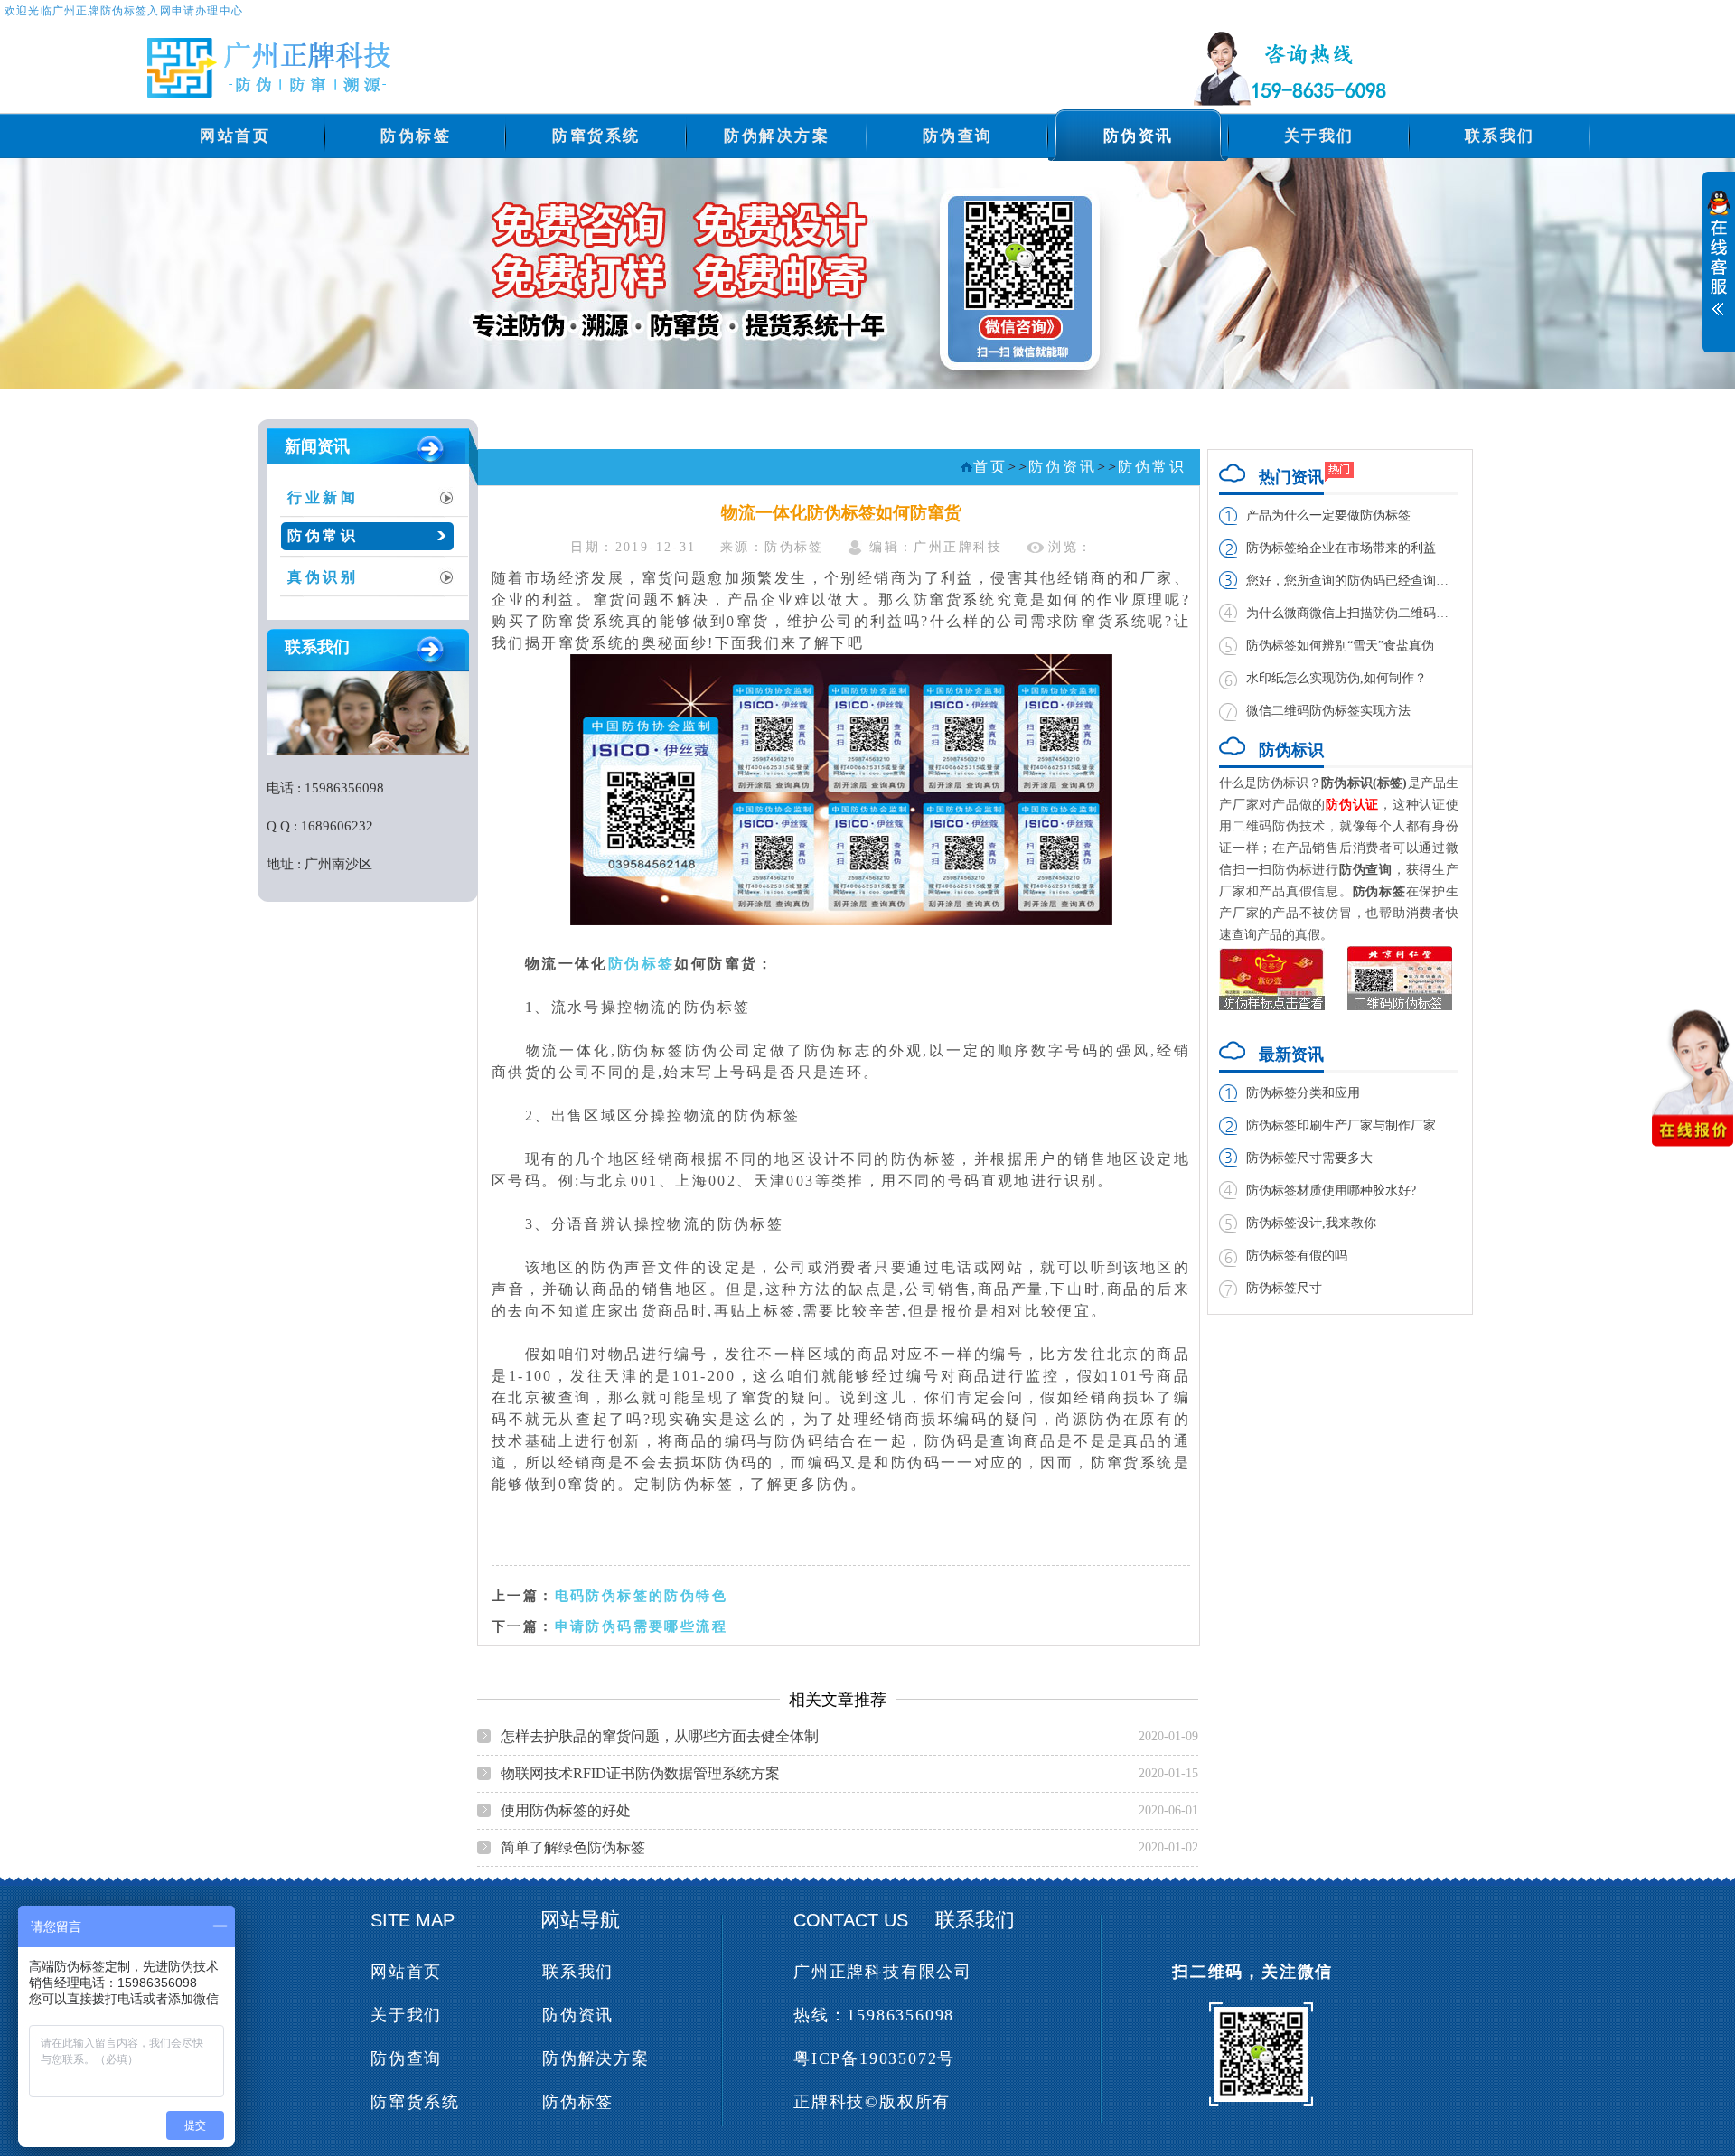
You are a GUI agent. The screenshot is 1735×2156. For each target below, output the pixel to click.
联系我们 (1500, 136)
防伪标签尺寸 (1284, 1288)
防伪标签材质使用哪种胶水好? (1331, 1190)
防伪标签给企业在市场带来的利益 (1341, 548)
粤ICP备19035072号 (874, 2058)
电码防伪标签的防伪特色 (641, 1595)
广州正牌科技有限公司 (883, 1972)
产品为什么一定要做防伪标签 (1328, 516)
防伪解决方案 (777, 136)
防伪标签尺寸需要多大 (1309, 1158)
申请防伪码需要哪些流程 (641, 1626)
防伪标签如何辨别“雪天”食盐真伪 (1340, 646)
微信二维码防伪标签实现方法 (1328, 711)
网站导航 (580, 1920)
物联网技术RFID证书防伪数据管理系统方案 (640, 1773)
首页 (990, 467)
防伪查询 (958, 136)
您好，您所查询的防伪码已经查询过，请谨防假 (1352, 581)
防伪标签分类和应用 (1303, 1093)
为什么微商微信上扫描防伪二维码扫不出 (1352, 613)
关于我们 (1319, 136)
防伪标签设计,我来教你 (1311, 1223)
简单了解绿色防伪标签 (573, 1847)
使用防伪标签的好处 (566, 1810)
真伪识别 (323, 577)
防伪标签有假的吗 (1297, 1256)
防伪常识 (323, 535)
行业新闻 (323, 497)
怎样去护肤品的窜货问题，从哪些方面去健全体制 (660, 1736)
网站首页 (235, 136)
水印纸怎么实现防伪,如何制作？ (1336, 678)
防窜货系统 (596, 136)
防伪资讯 (1139, 136)
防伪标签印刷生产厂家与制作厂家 (1341, 1125)
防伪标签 (416, 136)
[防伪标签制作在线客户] (1719, 272)
